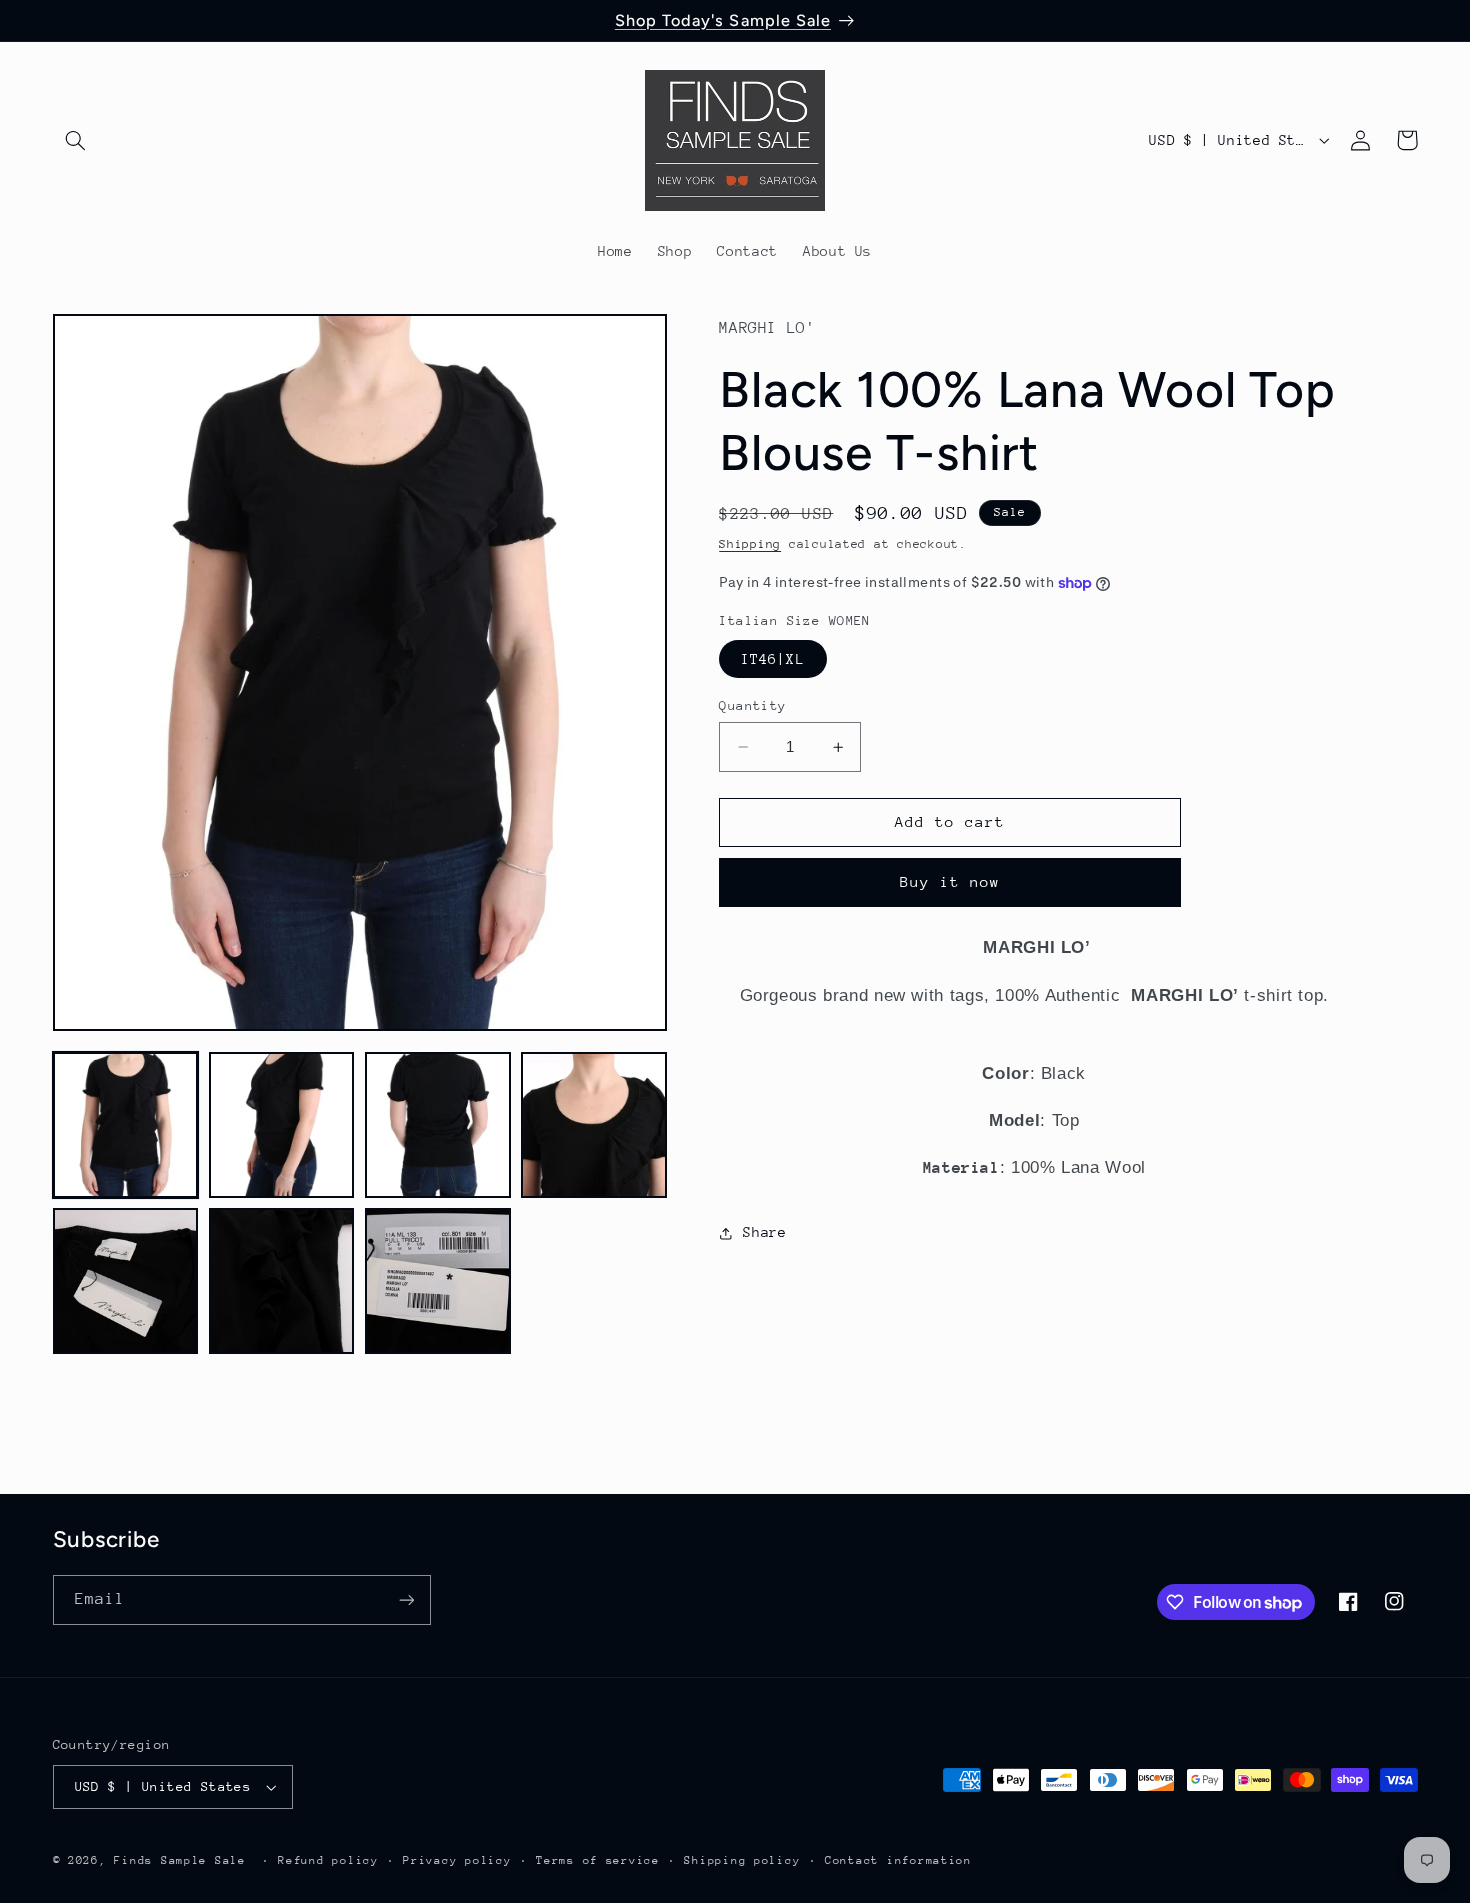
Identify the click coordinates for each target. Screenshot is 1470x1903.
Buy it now (950, 881)
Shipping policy (742, 1860)
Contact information (898, 1860)
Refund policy (328, 1860)
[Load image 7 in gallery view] (438, 1281)
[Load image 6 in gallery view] (282, 1281)
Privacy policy (457, 1860)
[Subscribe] (406, 1599)
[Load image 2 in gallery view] (282, 1125)
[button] (76, 140)
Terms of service (598, 1860)
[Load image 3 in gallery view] (438, 1125)
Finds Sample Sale (180, 1860)
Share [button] (764, 1232)
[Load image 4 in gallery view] (594, 1125)
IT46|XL (772, 659)
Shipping (750, 544)
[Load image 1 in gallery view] (126, 1125)
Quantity (752, 705)
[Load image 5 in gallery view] (126, 1281)
